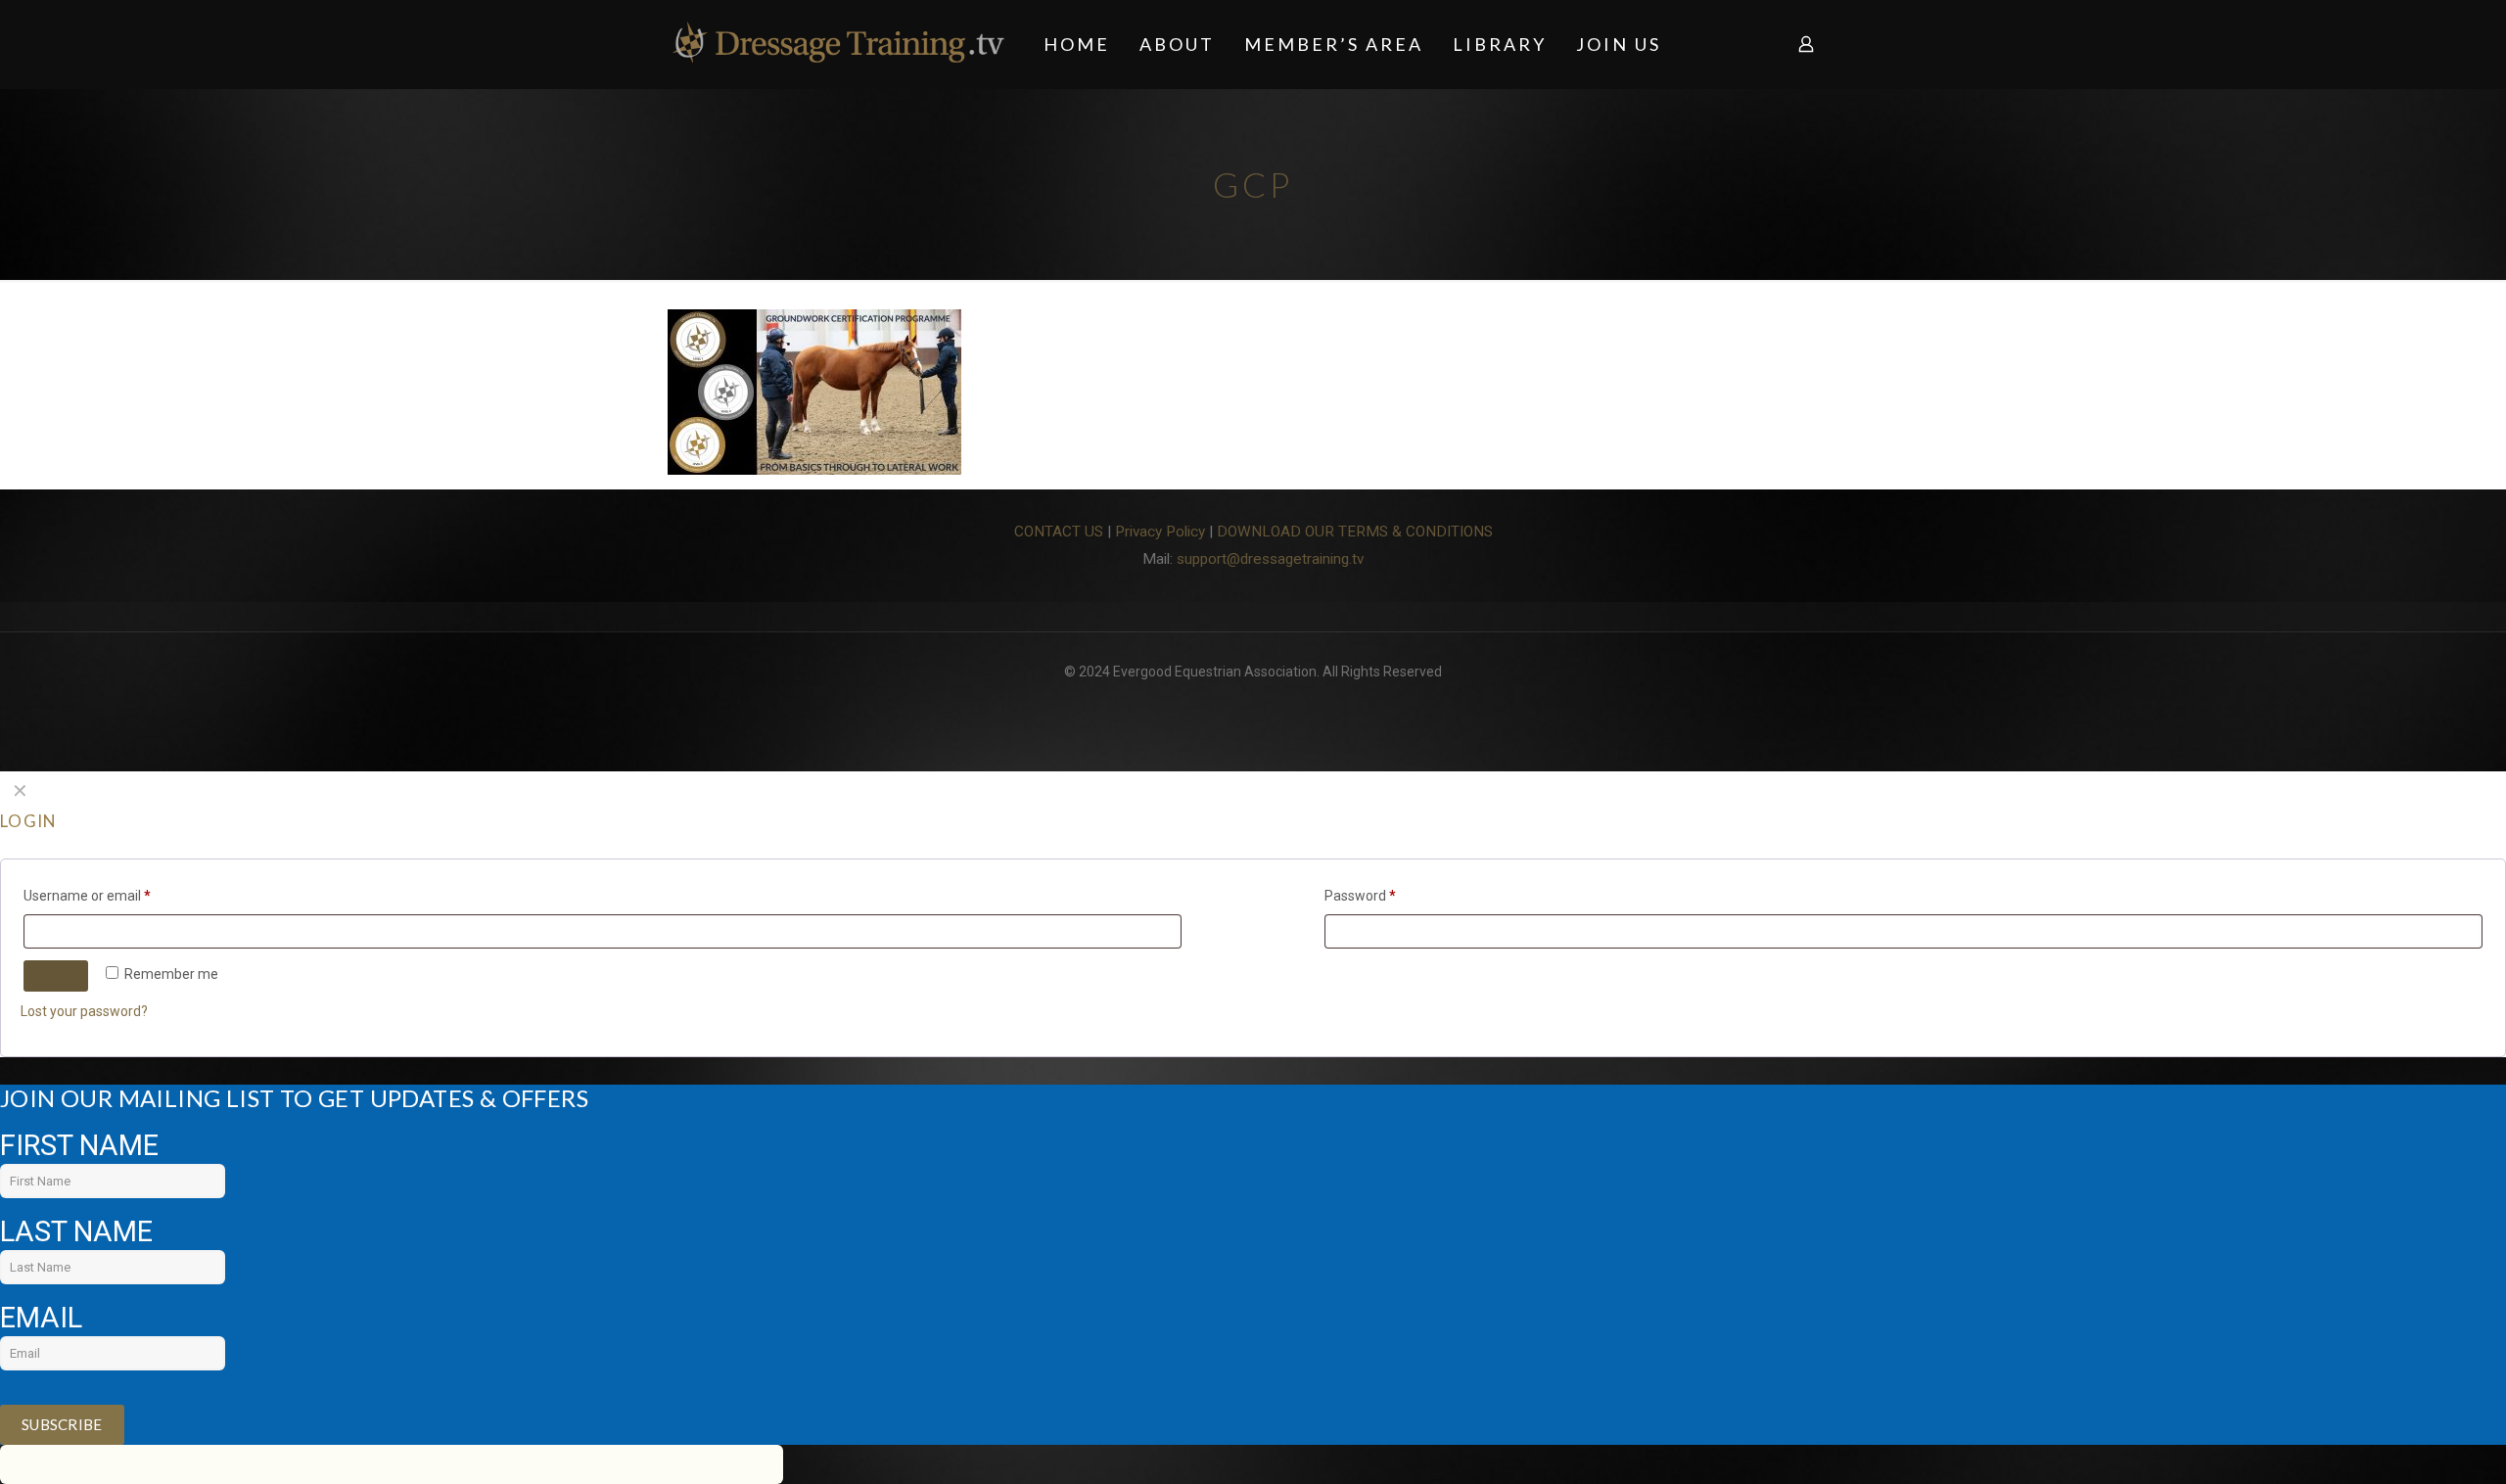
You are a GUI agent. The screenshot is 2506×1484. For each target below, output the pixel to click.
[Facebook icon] (1253, 702)
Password (1360, 896)
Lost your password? (84, 1011)
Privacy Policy (1160, 532)
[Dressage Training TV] (838, 44)
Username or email (87, 896)
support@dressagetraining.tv (1270, 559)
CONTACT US (1059, 532)
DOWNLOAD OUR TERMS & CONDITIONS (1355, 532)
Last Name (76, 1231)
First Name (79, 1145)
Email (41, 1318)
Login (56, 976)
